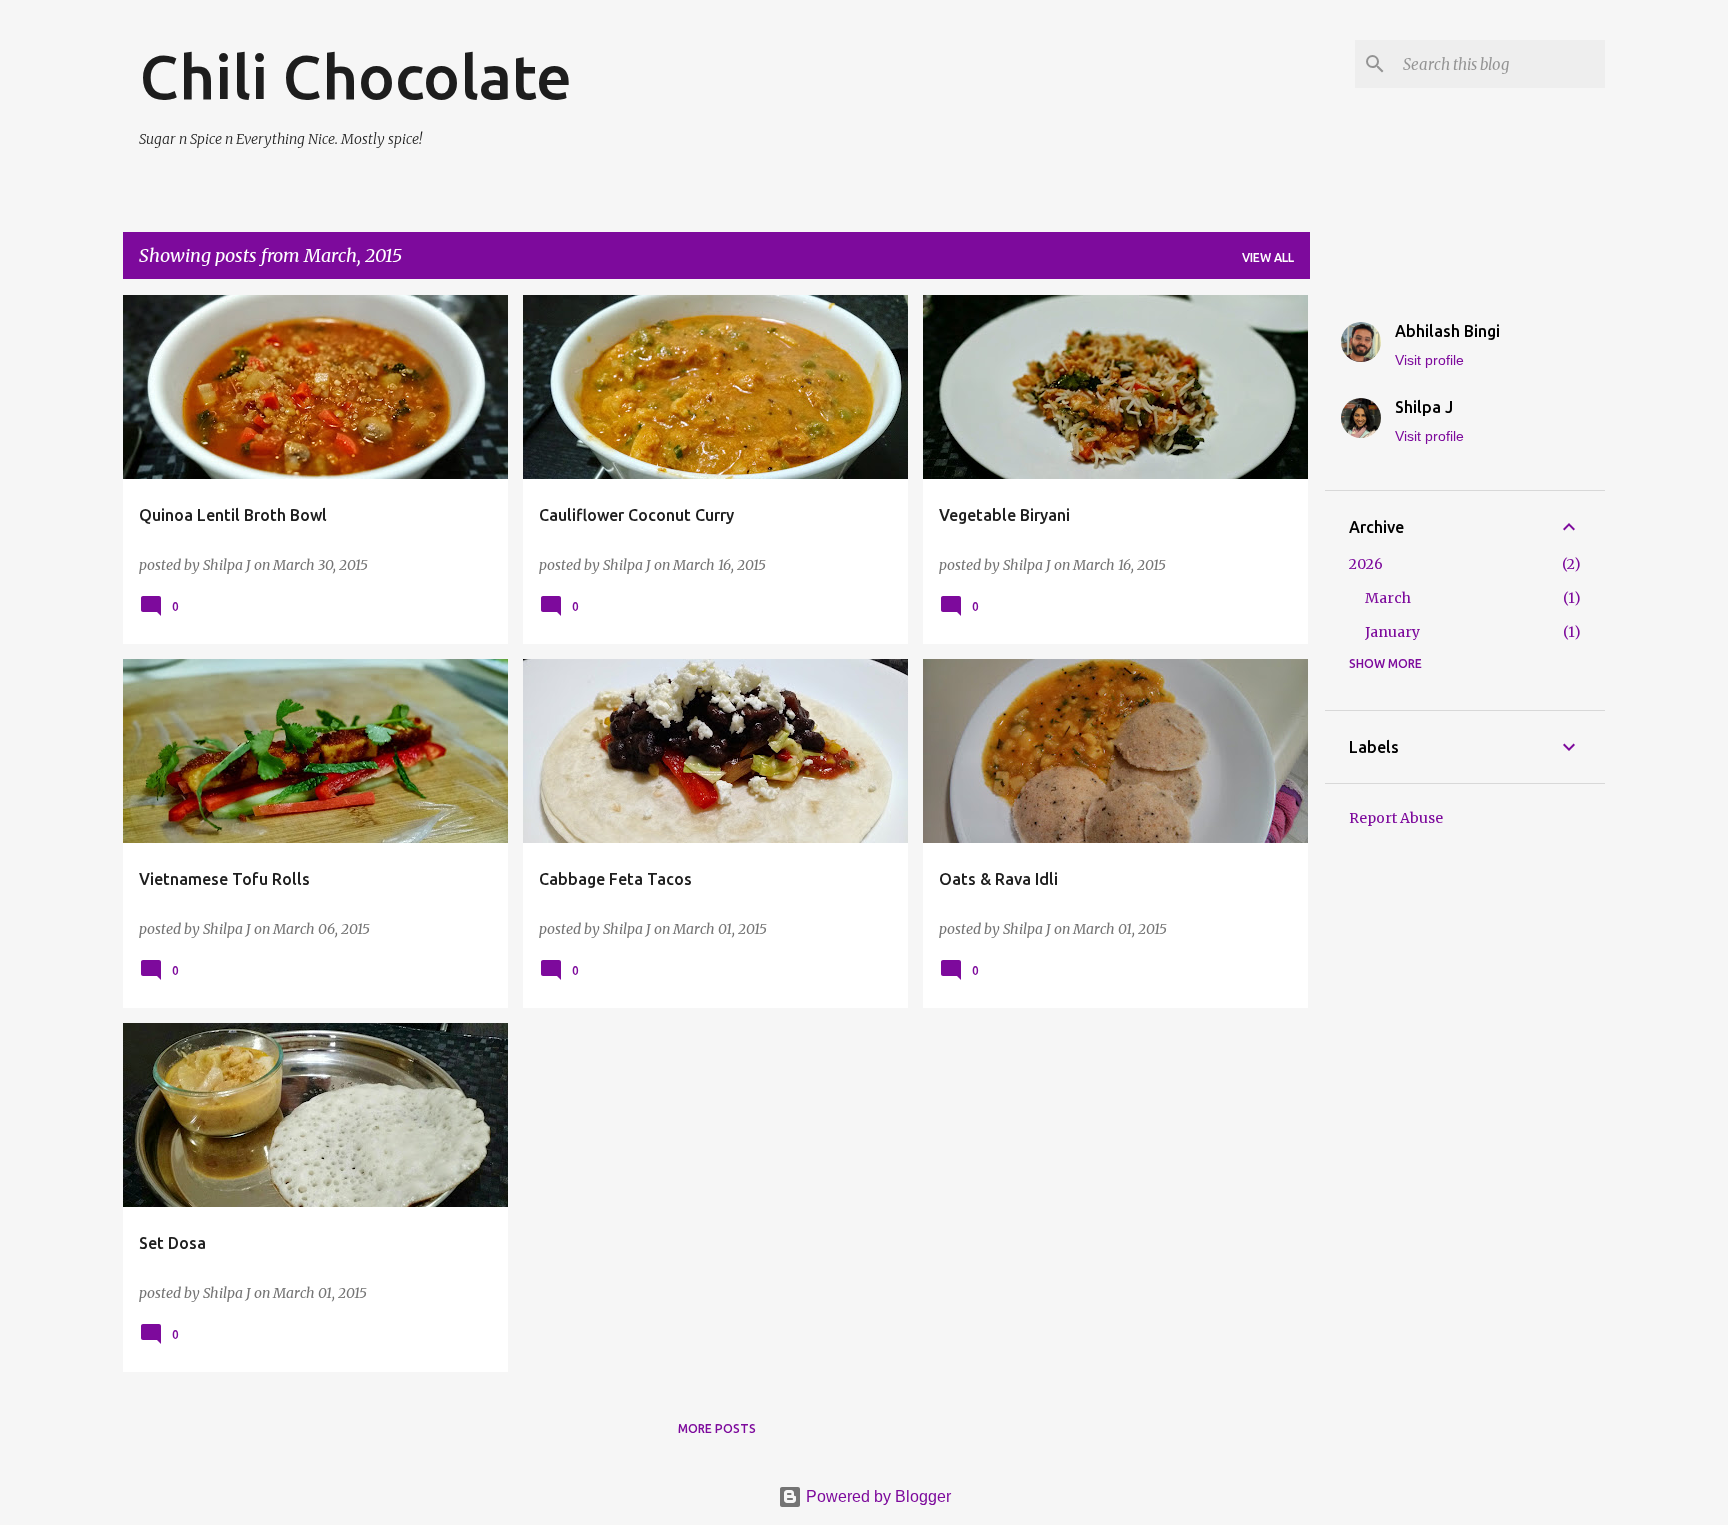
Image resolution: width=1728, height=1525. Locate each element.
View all (1268, 257)
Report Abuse (1396, 818)
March (1388, 598)
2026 (1366, 564)
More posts (717, 1428)
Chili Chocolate (355, 76)
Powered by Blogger (876, 1496)
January (1392, 632)
